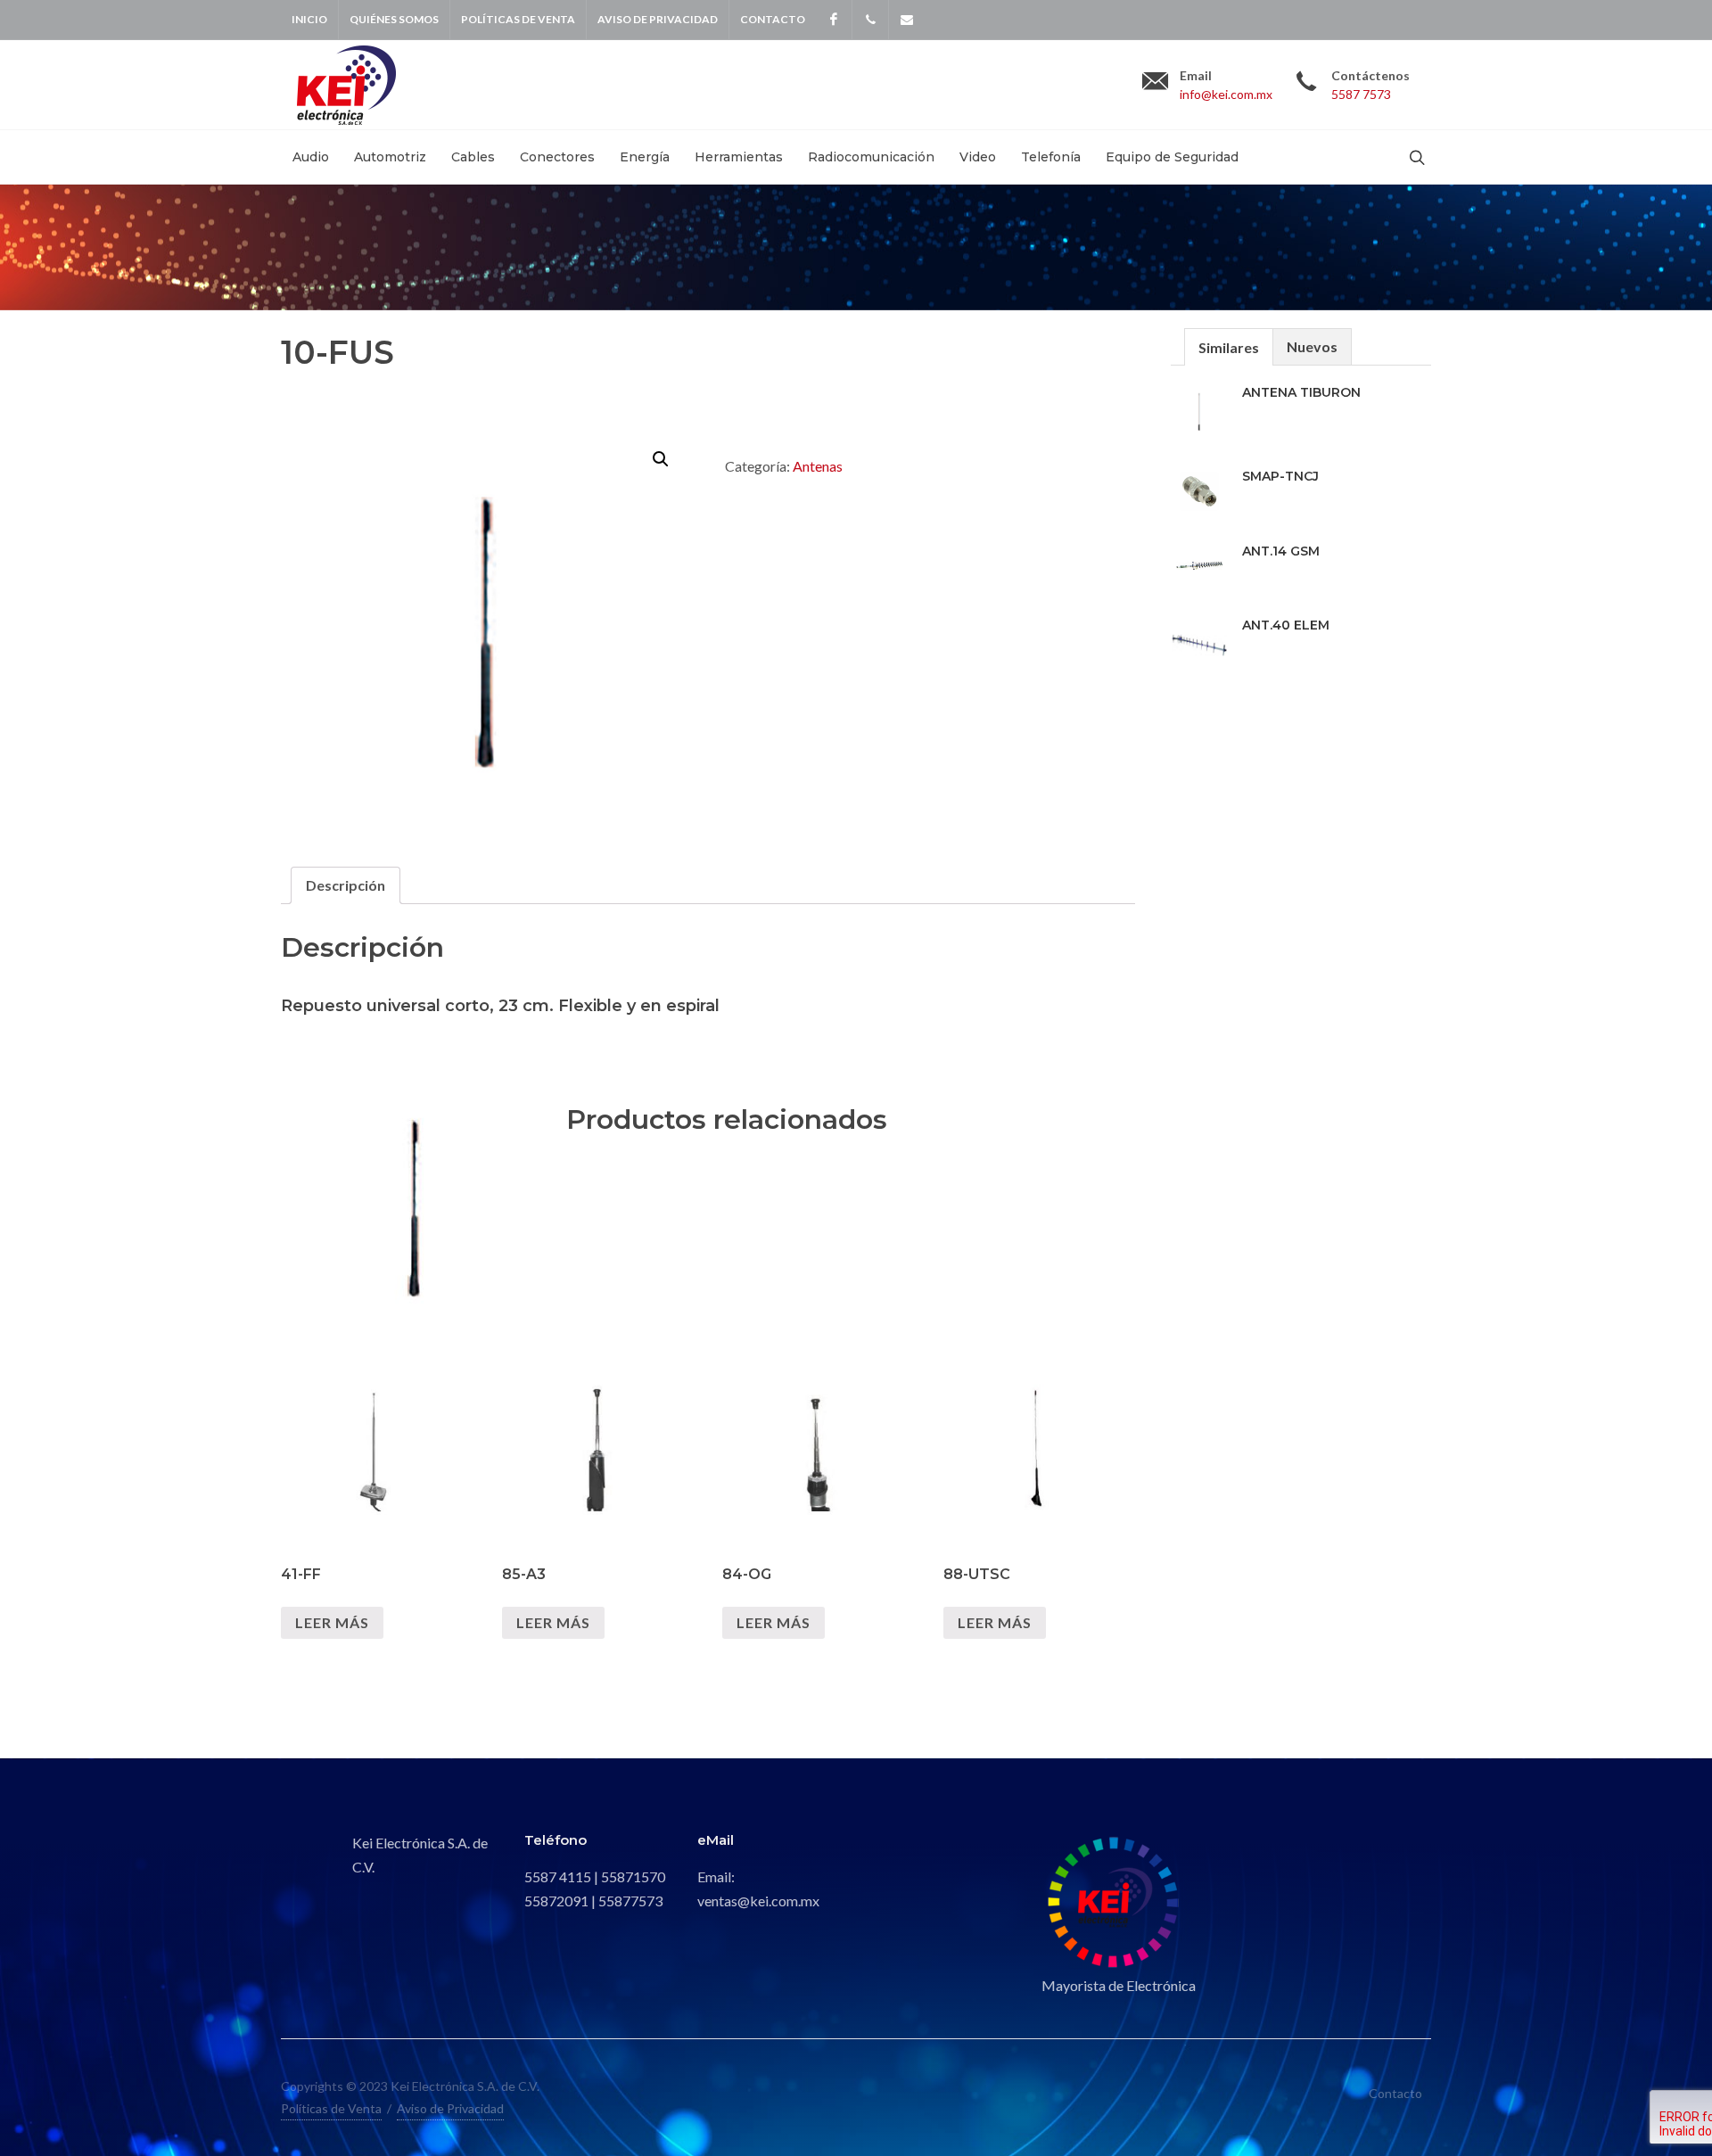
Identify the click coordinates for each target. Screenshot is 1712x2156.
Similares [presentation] (1229, 347)
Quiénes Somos (394, 19)
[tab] (346, 885)
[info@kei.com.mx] (907, 20)
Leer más (332, 1622)
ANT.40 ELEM (1286, 625)
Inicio (309, 19)
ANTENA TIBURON (1301, 392)
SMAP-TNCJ (1280, 476)
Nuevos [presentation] (1312, 346)
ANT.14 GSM (1281, 551)
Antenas (818, 466)
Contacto (773, 19)
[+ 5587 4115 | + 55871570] (870, 20)
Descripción (346, 885)
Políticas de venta (518, 19)
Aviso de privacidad (658, 19)
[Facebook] (834, 20)
